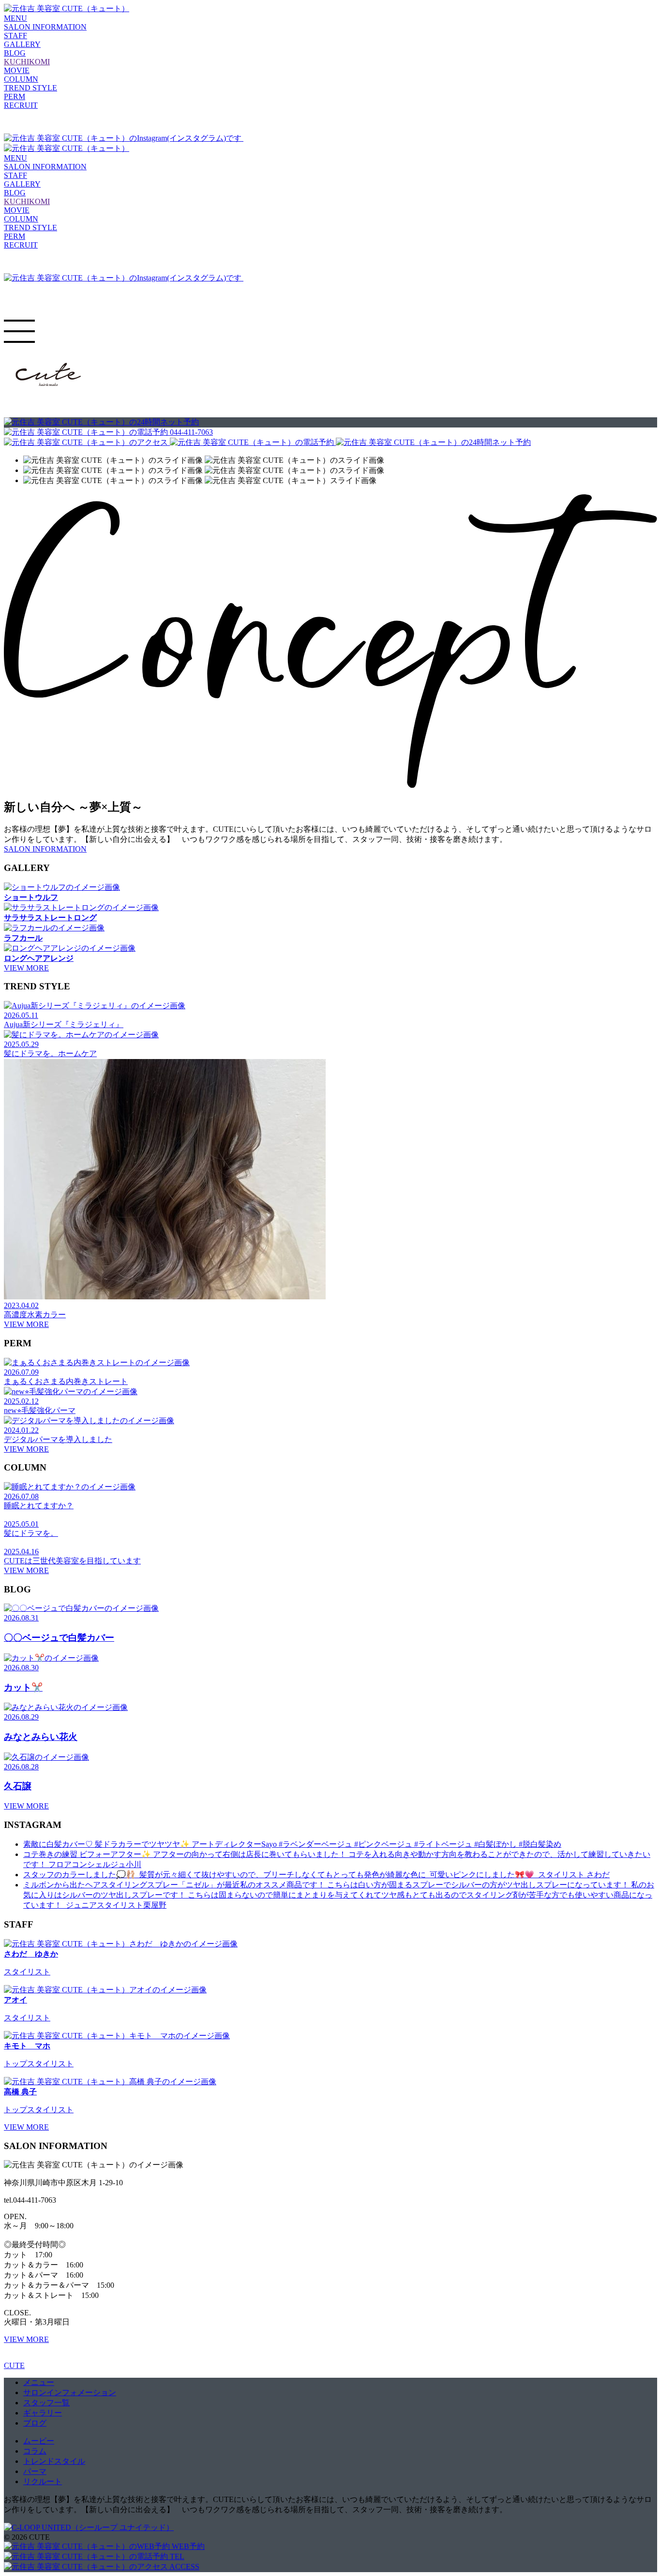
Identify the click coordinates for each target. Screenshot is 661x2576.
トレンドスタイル (54, 2461)
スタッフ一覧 (46, 2403)
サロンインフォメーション (70, 2392)
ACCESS (184, 2567)
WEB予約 (187, 2546)
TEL (176, 2556)
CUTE (14, 2365)
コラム (35, 2451)
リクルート (43, 2481)
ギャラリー (43, 2413)
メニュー (39, 2382)
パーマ (35, 2471)
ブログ (35, 2423)
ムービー (39, 2441)
